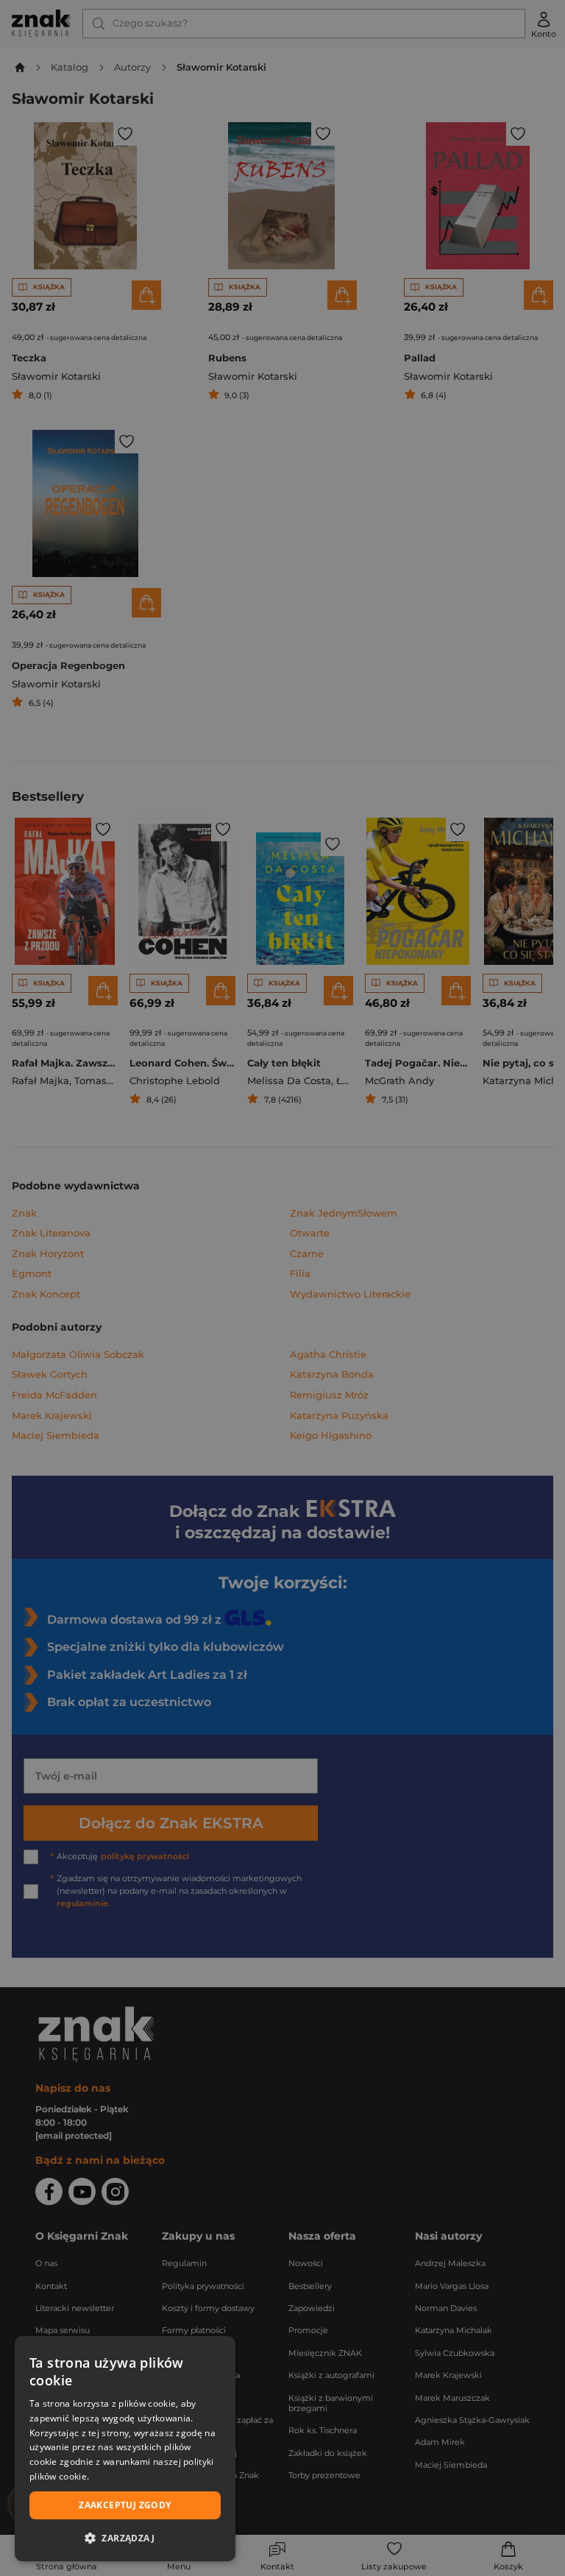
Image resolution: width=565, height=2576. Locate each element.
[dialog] (125, 2449)
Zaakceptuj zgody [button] (125, 2505)
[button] (125, 2538)
